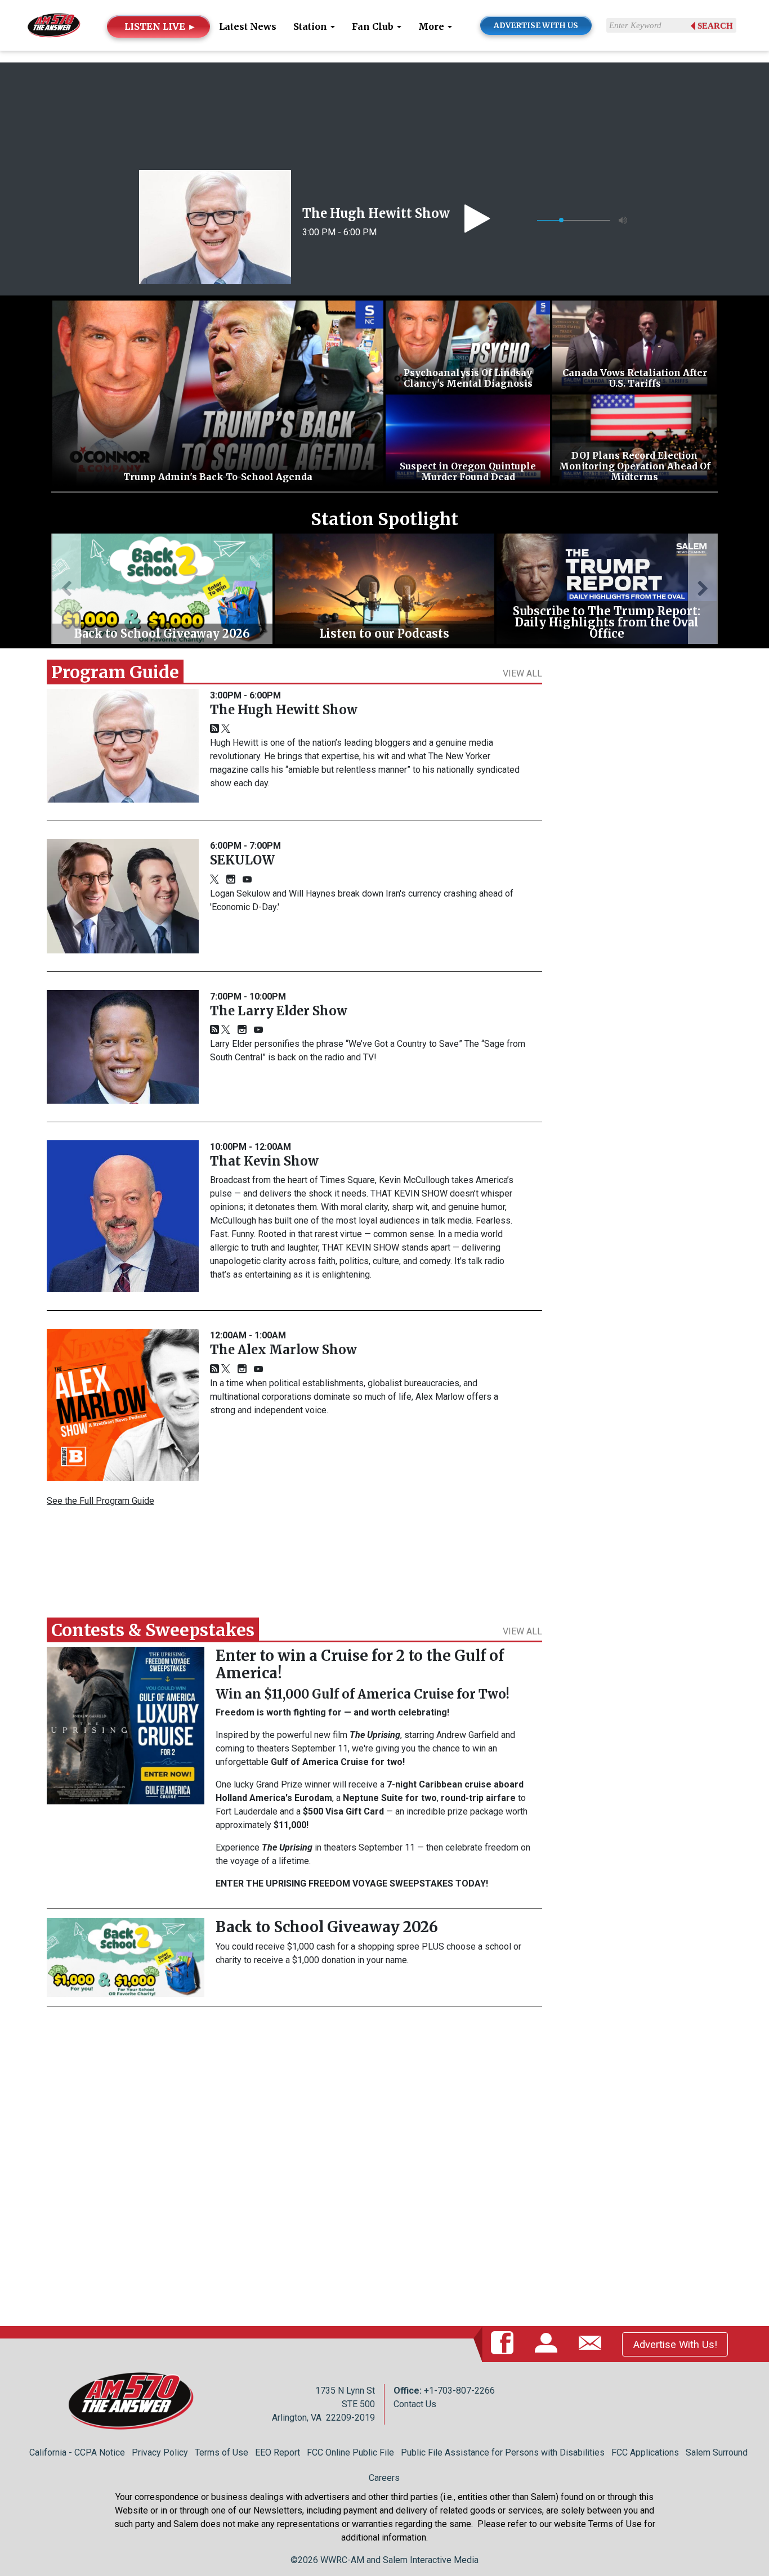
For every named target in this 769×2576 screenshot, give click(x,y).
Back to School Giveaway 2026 (327, 1927)
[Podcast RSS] (214, 729)
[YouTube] (247, 880)
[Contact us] (592, 2344)
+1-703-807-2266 (459, 2391)
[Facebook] (504, 2344)
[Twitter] (226, 729)
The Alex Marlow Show (283, 1350)
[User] (548, 2344)
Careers (384, 2478)
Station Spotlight (384, 519)
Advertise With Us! (675, 2344)
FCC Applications (645, 2452)
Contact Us (415, 2404)
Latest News (248, 26)
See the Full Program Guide (100, 1501)
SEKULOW (242, 860)
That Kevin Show (264, 1161)
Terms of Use (222, 2452)
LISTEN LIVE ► (160, 26)
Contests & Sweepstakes (153, 1630)
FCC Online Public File (350, 2452)
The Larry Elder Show (279, 1011)
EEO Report (278, 2452)
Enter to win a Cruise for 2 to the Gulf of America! (360, 1664)
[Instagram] (231, 880)
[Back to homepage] (54, 24)
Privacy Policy (160, 2452)
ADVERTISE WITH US (536, 26)
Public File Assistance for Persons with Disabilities (503, 2452)
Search (715, 26)
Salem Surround (717, 2452)
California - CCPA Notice (77, 2452)
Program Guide (115, 672)
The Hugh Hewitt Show (376, 213)
